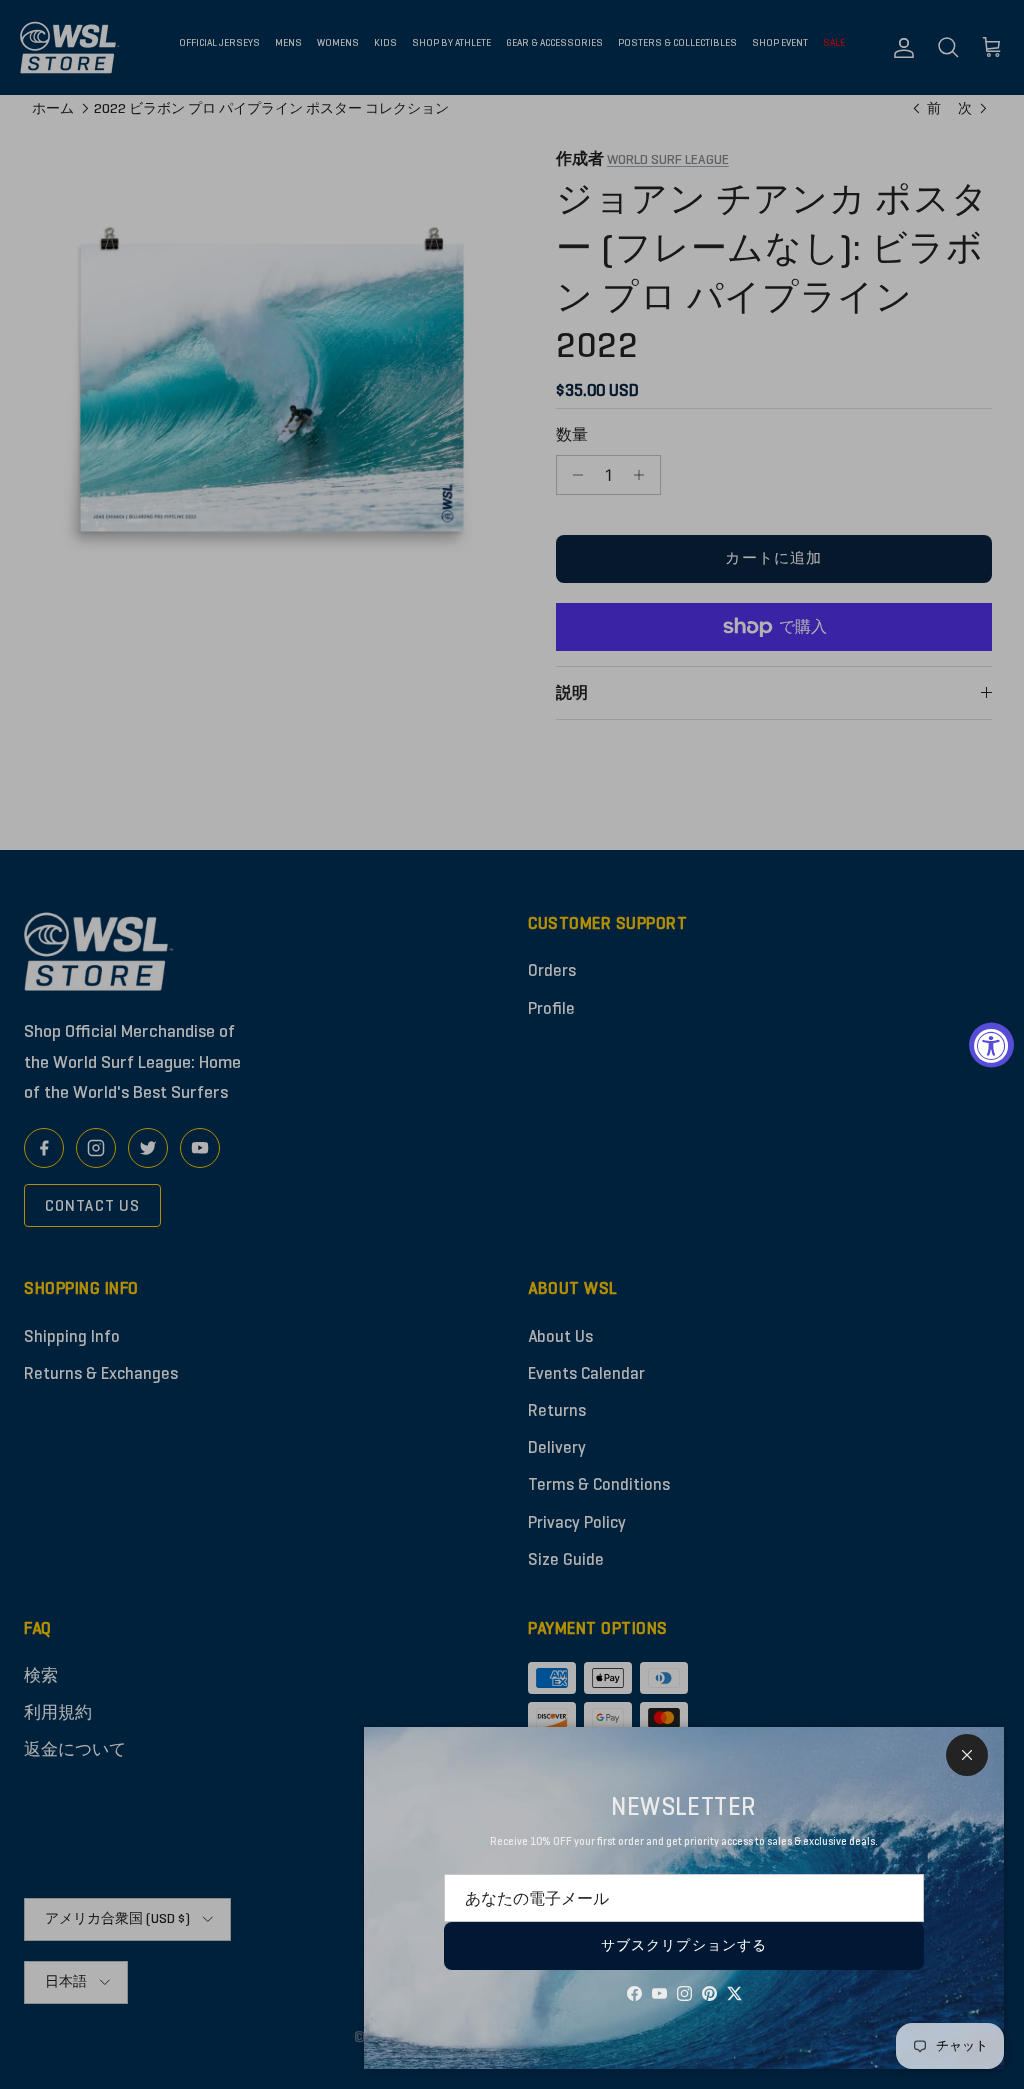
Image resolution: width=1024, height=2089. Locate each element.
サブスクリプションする (684, 1945)
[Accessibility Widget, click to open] (991, 1044)
